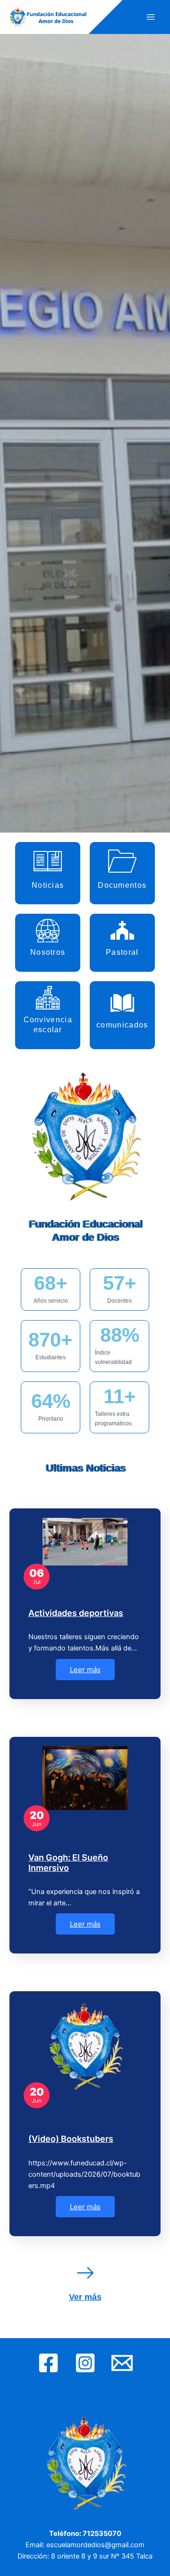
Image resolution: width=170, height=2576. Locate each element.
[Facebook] (48, 2363)
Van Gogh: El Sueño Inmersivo (68, 1863)
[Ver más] (85, 2273)
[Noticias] (48, 861)
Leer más (85, 1670)
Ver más (85, 2297)
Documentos (122, 885)
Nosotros (48, 952)
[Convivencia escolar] (48, 998)
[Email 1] (122, 2363)
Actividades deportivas (76, 1613)
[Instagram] (85, 2363)
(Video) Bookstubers (71, 2139)
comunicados (122, 1025)
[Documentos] (122, 861)
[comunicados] (122, 1003)
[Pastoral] (122, 930)
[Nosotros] (48, 930)
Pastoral (122, 952)
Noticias (48, 885)
